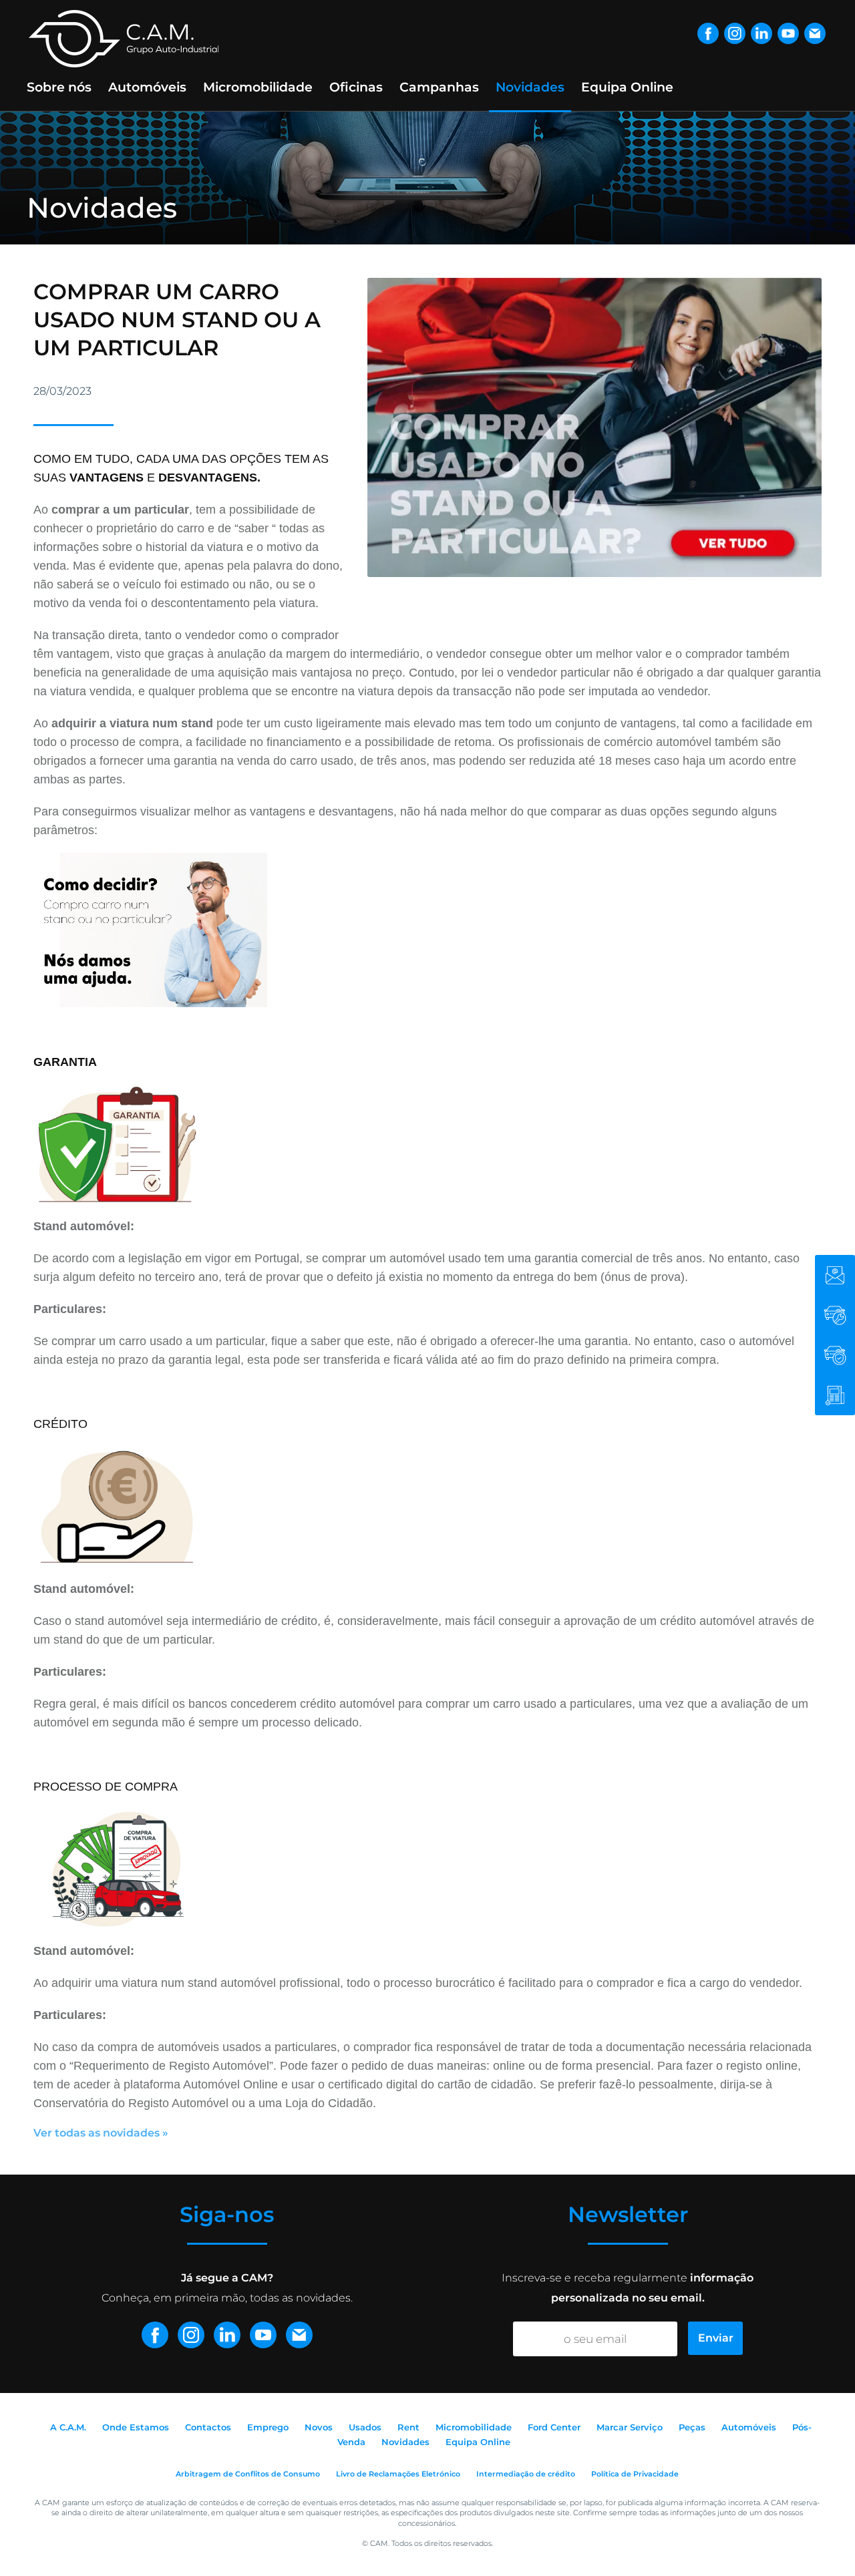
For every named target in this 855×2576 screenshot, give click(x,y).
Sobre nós (59, 87)
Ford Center (554, 2427)
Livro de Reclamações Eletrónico (398, 2474)
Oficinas (356, 87)
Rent (408, 2427)
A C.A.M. (68, 2427)
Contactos (208, 2427)
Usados (365, 2427)
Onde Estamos (136, 2427)
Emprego (268, 2427)
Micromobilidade (258, 87)
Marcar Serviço (630, 2427)
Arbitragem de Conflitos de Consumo (248, 2474)
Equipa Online (627, 87)
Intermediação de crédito (526, 2474)
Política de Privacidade (635, 2474)
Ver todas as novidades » (101, 2133)
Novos (319, 2427)
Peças (692, 2427)
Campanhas (439, 87)
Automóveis (147, 87)
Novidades (530, 87)
